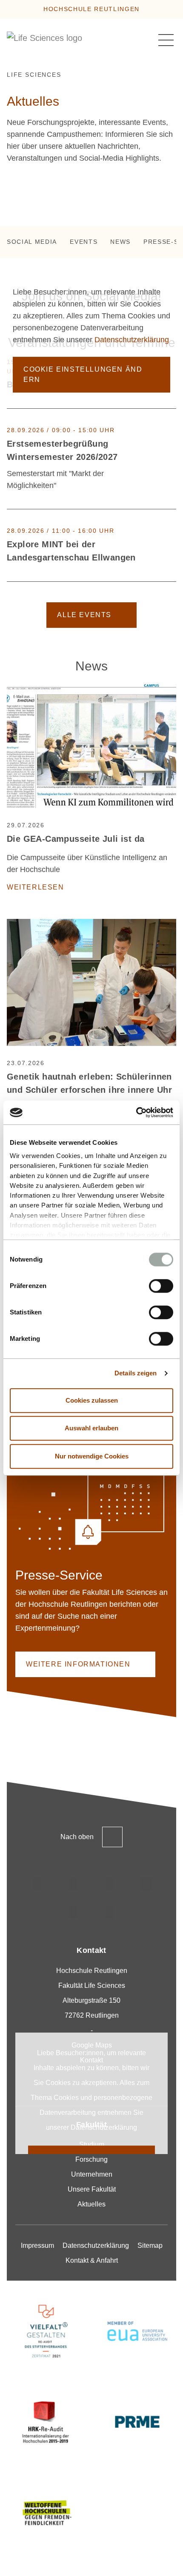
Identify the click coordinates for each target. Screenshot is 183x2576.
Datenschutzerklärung (132, 339)
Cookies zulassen (92, 1400)
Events (84, 242)
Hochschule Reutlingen (91, 9)
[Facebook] (110, 1912)
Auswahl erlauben (91, 1428)
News (120, 242)
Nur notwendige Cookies (92, 1456)
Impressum (37, 2245)
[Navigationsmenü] (166, 40)
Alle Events (84, 615)
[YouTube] (73, 1912)
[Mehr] (172, 459)
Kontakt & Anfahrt (92, 2260)
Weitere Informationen (78, 1664)
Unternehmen (92, 2174)
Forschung (91, 2159)
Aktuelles (91, 2204)
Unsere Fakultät (92, 2189)
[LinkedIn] (110, 1884)
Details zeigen (136, 1373)
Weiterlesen (36, 887)
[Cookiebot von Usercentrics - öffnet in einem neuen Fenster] (136, 1112)
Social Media (32, 242)
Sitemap (150, 2245)
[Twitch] (146, 1884)
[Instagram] (37, 1884)
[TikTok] (73, 1884)
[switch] (161, 1286)
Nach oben (77, 1837)
